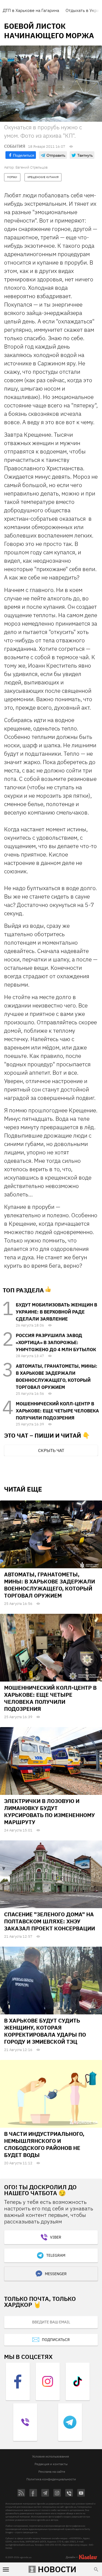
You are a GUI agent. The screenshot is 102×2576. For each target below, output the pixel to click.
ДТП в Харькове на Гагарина (31, 10)
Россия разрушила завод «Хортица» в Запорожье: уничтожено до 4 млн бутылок (56, 1342)
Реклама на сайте (52, 2472)
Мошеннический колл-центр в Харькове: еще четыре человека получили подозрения (57, 1411)
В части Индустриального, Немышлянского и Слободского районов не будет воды (44, 2144)
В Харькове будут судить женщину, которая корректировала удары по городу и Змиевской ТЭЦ (45, 2031)
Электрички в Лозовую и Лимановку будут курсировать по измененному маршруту (50, 1812)
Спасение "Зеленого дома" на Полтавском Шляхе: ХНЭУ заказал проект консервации (50, 1921)
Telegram (56, 2255)
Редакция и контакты (51, 2464)
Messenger (56, 2274)
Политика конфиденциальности (51, 2479)
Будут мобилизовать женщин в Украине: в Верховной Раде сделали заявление (56, 1312)
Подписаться (56, 2340)
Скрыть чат (51, 1450)
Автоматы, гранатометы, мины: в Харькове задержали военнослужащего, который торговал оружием (50, 1585)
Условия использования (50, 2456)
